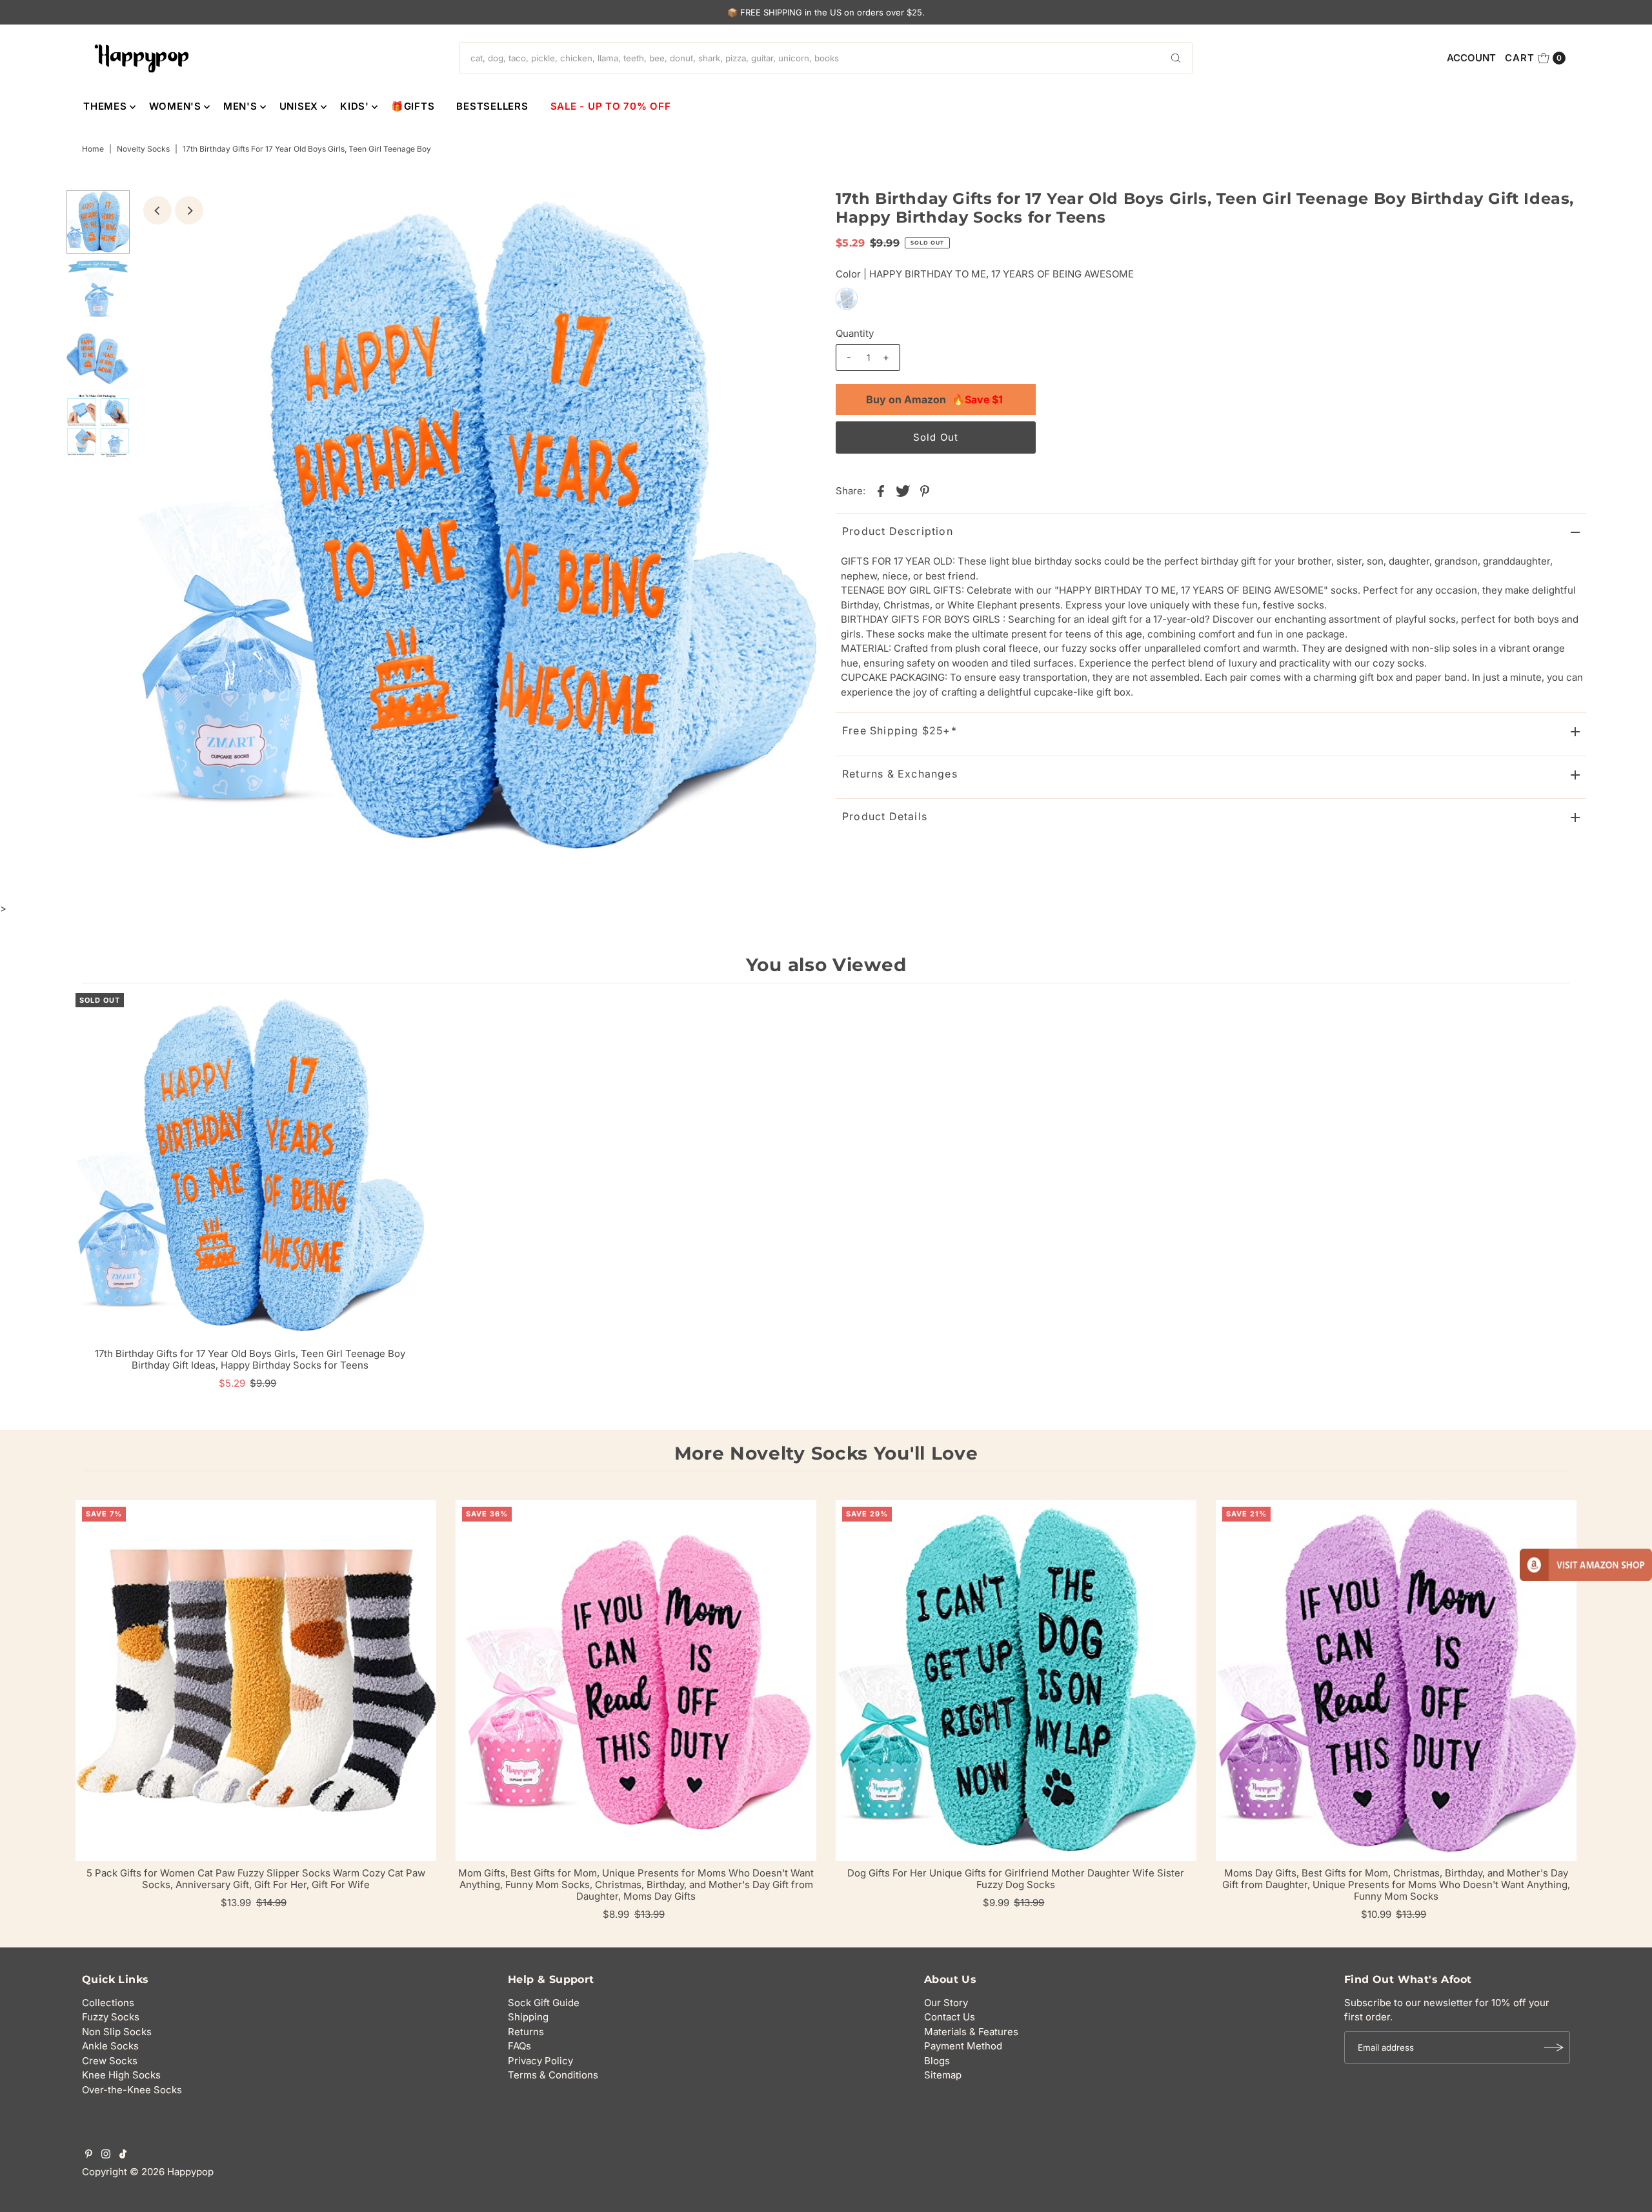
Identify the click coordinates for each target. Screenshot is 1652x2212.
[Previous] (157, 210)
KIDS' (355, 106)
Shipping (528, 2017)
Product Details (885, 816)
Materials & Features (971, 2032)
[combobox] (826, 58)
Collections (108, 2003)
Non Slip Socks (117, 2032)
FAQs (519, 2046)
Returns (526, 2032)
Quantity (855, 333)
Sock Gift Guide (544, 2003)
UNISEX (299, 106)
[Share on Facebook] (881, 490)
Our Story (946, 2003)
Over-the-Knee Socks (132, 2090)
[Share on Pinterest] (925, 490)
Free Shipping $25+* (900, 730)
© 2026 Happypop (172, 2172)
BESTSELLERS (492, 106)
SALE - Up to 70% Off (611, 106)
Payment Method (963, 2046)
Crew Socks (110, 2061)
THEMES (105, 106)
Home (93, 149)
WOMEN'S (175, 106)
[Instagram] (106, 2155)
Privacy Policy (540, 2061)
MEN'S (240, 106)
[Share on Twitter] (903, 490)
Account (1471, 58)
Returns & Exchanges (900, 774)
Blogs (937, 2061)
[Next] (189, 210)
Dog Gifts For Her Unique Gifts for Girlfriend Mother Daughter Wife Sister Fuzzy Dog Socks (1016, 1879)
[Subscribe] (1554, 2047)
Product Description (898, 531)
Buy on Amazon (934, 399)
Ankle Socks (110, 2046)
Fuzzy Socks (111, 2017)
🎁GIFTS (413, 106)
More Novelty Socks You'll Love (826, 1453)
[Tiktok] (123, 2155)
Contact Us (950, 2017)
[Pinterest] (89, 2155)
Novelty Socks (143, 149)
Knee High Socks (121, 2075)
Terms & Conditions (553, 2075)
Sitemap (943, 2075)
